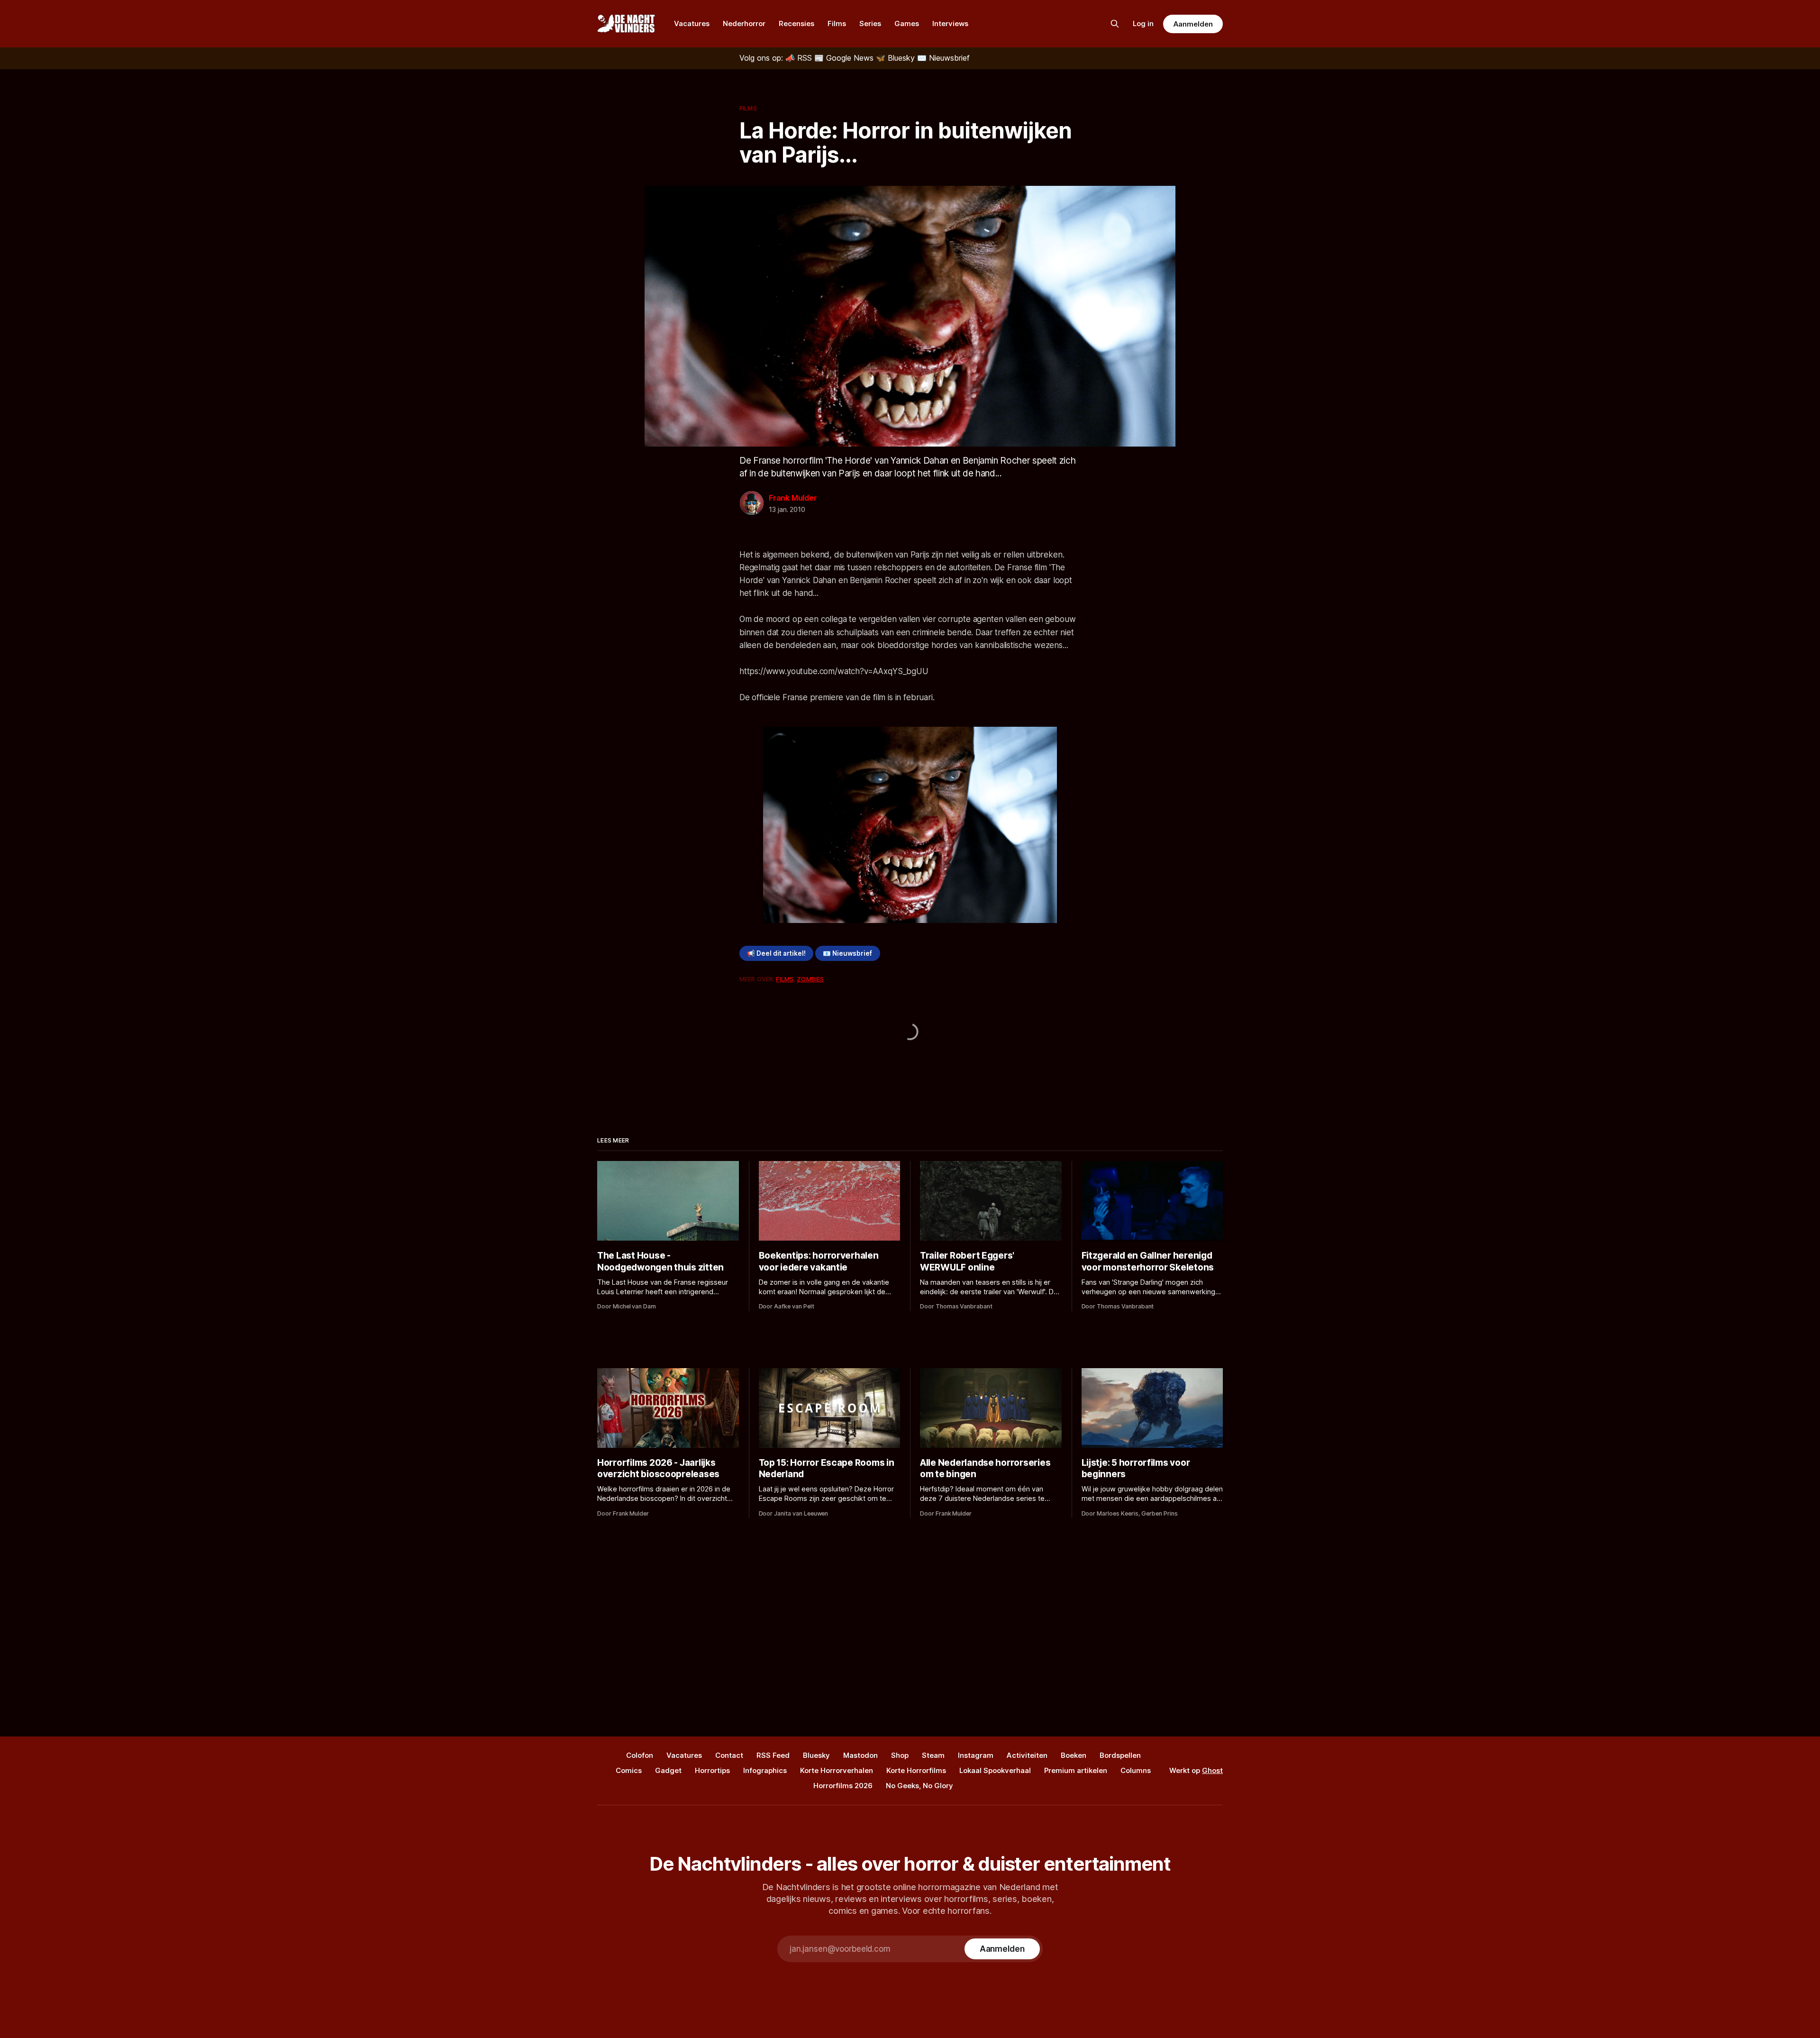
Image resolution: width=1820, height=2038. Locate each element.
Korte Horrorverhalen (837, 1770)
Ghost (1212, 1770)
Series (870, 23)
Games (907, 23)
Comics (629, 1770)
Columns (1136, 1770)
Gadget (668, 1770)
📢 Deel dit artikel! (776, 953)
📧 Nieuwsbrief (847, 953)
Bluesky (816, 1755)
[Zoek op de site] (1115, 24)
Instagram (976, 1755)
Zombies (810, 979)
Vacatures (692, 23)
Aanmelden (1193, 24)
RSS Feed (773, 1755)
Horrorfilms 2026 (843, 1786)
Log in (1143, 23)
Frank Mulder (793, 498)
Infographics (765, 1770)
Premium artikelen (1076, 1770)
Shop (900, 1755)
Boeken (1074, 1755)
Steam (933, 1755)
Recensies (796, 23)
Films (837, 23)
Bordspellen (1120, 1755)
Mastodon (860, 1755)
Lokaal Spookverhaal (995, 1770)
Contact (729, 1755)
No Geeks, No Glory (919, 1786)
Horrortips (712, 1770)
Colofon (640, 1755)
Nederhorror (744, 23)
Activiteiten (1027, 1755)
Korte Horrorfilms (916, 1770)
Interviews (950, 23)
